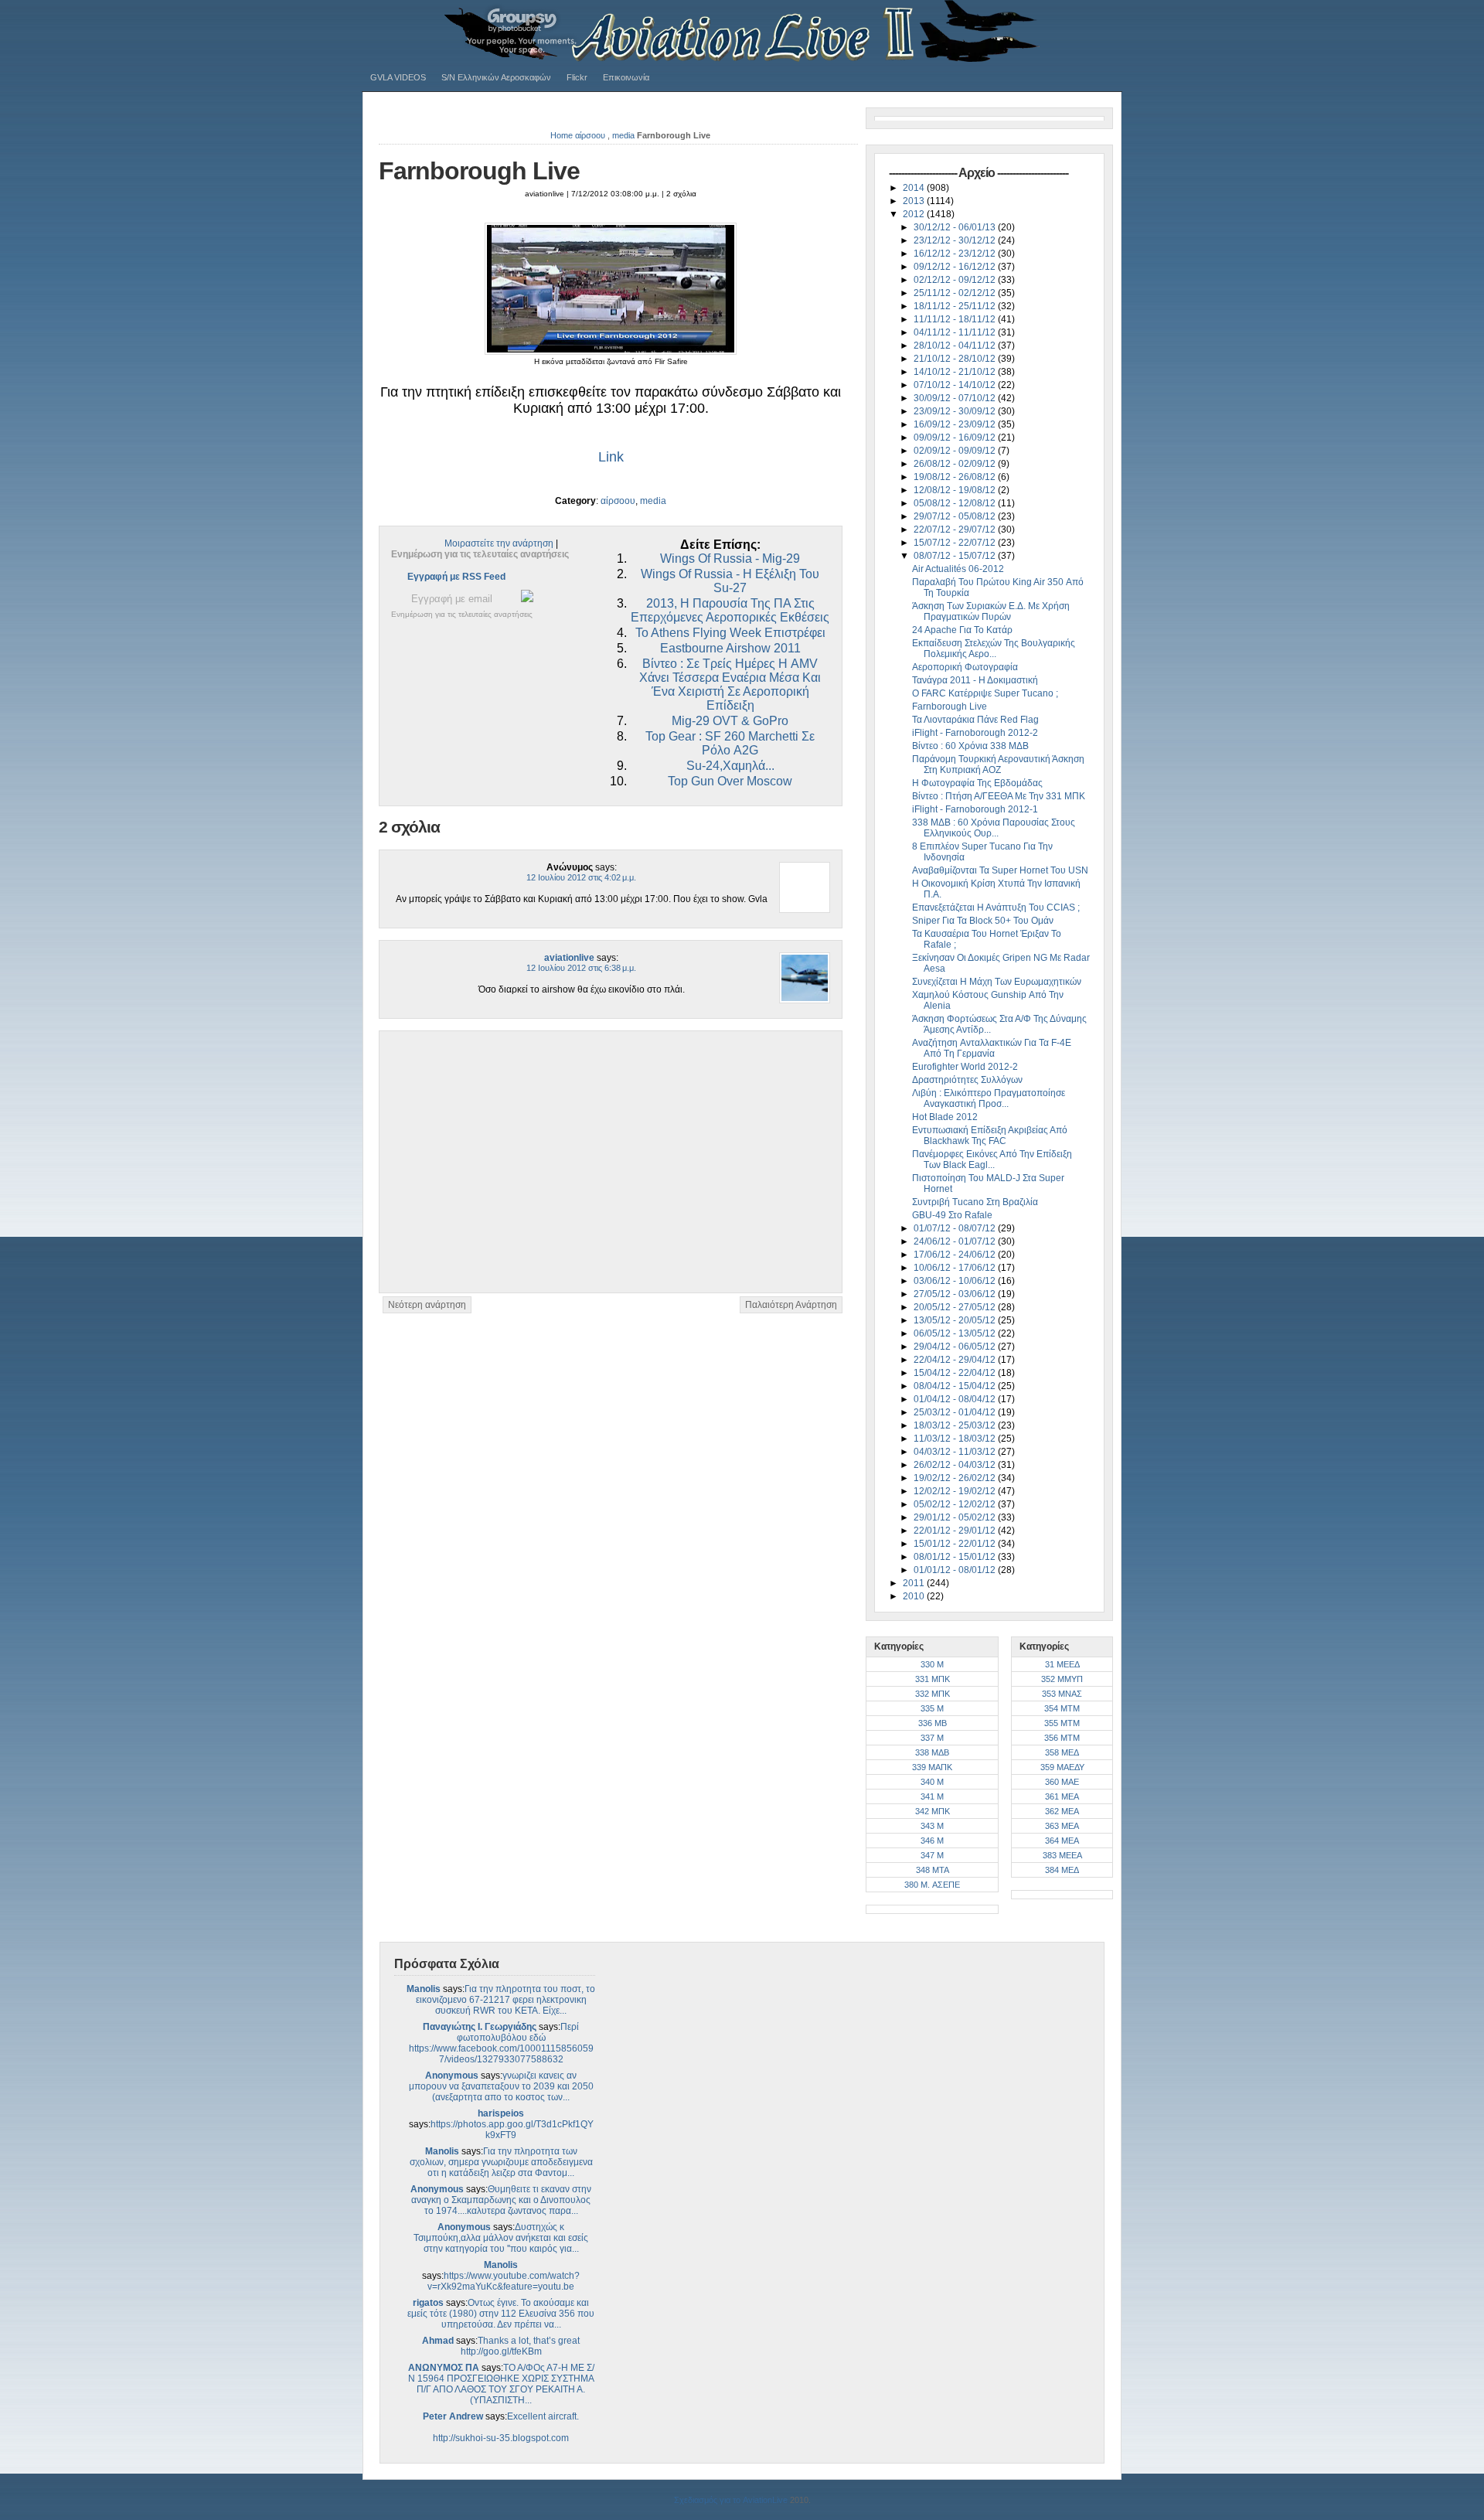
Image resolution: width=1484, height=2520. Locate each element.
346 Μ (932, 1841)
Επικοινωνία (626, 77)
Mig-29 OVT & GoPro (730, 721)
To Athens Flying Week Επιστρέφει (730, 633)
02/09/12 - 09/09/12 (956, 451)
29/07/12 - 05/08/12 (956, 516)
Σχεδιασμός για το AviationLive (731, 2500)
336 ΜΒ (933, 1723)
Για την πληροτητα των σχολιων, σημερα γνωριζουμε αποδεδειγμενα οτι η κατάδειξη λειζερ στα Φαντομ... (501, 2162)
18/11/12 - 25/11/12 (956, 306)
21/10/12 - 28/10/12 (956, 359)
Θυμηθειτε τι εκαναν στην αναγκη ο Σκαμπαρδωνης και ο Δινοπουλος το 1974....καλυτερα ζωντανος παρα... (501, 2200)
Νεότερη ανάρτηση (427, 1305)
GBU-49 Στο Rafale (952, 1215)
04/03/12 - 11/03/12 (956, 1452)
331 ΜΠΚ (933, 1679)
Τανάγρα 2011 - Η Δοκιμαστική (975, 680)
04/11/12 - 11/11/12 (956, 332)
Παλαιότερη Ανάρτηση (791, 1305)
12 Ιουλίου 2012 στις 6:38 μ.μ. (581, 968)
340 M (932, 1782)
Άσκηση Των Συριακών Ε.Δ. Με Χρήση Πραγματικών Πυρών (991, 611)
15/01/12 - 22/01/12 (956, 1544)
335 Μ (932, 1708)
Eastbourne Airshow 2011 (730, 648)
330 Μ (932, 1664)
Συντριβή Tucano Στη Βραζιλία (975, 1202)
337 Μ (932, 1738)
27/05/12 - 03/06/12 (956, 1294)
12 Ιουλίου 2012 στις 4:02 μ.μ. (581, 877)
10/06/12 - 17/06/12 (956, 1268)
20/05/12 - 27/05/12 (956, 1307)
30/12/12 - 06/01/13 (956, 227)
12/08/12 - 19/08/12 (956, 490)
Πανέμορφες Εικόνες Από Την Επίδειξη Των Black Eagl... (992, 1160)
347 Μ (932, 1855)
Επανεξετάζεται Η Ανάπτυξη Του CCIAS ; (996, 908)
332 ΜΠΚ (933, 1694)
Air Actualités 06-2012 (958, 569)
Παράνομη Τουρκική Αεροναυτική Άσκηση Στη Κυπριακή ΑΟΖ (998, 765)
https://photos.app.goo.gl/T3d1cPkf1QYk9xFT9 (512, 2130)
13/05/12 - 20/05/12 (956, 1320)
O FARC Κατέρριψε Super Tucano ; (985, 693)
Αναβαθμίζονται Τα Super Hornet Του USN (1000, 870)
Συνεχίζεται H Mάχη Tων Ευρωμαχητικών (997, 982)
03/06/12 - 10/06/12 (956, 1281)
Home (562, 135)
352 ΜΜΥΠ (1062, 1679)
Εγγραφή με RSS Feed (456, 577)
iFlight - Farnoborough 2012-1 (975, 809)
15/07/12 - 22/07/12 (956, 543)
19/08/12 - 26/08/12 (956, 477)
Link (611, 457)
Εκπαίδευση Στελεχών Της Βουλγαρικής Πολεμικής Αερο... (994, 649)
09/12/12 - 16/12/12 (956, 267)
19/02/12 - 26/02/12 (956, 1478)
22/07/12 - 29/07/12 (956, 530)
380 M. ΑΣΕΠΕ (932, 1885)
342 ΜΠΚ (933, 1811)
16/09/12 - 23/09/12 (956, 424)
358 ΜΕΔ (1062, 1752)
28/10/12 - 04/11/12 (956, 346)
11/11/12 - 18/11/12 (956, 319)
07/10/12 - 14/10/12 (956, 385)
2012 (915, 214)
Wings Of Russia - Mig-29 (730, 558)
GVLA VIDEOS (398, 77)
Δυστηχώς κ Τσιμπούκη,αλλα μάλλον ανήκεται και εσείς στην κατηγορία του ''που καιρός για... (501, 2238)
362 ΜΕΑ (1062, 1811)
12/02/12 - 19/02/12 (956, 1491)
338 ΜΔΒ (932, 1752)
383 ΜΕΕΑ (1062, 1855)
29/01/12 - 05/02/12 (956, 1517)
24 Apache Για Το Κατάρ (962, 630)
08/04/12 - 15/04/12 (956, 1386)
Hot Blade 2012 (945, 1117)
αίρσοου (590, 135)
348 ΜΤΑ (933, 1870)
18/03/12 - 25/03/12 (956, 1425)
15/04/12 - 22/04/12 (956, 1373)
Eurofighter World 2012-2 (965, 1067)
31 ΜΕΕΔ (1062, 1664)
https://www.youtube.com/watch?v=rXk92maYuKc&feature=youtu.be (504, 2281)
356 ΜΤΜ (1062, 1738)
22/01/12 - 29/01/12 (956, 1531)
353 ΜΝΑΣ (1062, 1694)
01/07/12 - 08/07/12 (956, 1228)
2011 (915, 1583)
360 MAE (1062, 1782)
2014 (915, 188)
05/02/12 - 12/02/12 (956, 1504)
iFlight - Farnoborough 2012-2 (975, 733)
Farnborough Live (479, 171)
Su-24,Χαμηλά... (730, 766)
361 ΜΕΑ (1062, 1796)
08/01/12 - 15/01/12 (956, 1557)
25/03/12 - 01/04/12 (956, 1412)
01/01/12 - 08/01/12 (956, 1570)
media (623, 135)
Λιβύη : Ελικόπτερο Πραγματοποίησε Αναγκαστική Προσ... (989, 1098)
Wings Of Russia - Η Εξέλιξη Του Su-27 (730, 581)
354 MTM (1062, 1708)
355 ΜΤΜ (1062, 1723)
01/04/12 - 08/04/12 (956, 1399)
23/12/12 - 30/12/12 (956, 240)
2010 (915, 1596)
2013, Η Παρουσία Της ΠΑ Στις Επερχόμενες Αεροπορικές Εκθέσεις (730, 610)
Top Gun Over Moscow (730, 781)
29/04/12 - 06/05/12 (956, 1347)
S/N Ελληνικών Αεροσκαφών (496, 77)
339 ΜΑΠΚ (932, 1767)
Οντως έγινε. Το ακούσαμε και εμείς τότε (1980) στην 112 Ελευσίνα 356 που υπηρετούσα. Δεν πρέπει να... (501, 2314)
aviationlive (569, 958)
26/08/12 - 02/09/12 (956, 464)
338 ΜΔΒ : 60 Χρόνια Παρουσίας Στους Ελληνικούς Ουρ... (994, 828)
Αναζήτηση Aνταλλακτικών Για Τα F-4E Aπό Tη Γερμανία (992, 1048)
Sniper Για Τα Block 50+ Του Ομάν (983, 921)
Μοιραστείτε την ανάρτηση (499, 543)
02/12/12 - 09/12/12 (956, 280)
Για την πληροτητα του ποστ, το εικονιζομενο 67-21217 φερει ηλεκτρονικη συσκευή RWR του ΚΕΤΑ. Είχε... (506, 2000)
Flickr (577, 77)
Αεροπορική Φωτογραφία (965, 667)
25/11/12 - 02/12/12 (956, 293)
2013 (915, 201)
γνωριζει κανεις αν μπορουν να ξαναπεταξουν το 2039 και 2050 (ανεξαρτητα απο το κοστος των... (501, 2086)
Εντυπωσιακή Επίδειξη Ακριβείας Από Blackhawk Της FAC (990, 1136)
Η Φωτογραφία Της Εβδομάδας (977, 783)
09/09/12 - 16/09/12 (956, 438)
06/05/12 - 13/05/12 (956, 1333)
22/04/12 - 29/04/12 (956, 1360)
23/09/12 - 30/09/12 (956, 411)
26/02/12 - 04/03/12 (956, 1465)
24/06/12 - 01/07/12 (956, 1241)
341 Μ (932, 1796)
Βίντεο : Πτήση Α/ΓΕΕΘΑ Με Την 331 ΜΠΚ (999, 796)
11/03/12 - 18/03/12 (956, 1439)
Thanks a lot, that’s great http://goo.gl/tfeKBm (521, 2346)
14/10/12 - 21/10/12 (956, 372)
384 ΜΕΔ (1062, 1870)
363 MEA (1062, 1826)
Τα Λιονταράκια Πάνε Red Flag (975, 720)
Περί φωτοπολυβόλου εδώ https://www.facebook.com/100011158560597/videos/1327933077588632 (501, 2043)
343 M (932, 1826)
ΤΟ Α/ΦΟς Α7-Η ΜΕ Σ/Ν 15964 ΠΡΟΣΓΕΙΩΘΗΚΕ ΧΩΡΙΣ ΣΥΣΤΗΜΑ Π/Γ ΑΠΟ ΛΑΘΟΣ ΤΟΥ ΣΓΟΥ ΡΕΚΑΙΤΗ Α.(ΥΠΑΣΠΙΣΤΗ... (501, 2384)
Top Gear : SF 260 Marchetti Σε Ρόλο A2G (730, 743)
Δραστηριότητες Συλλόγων (967, 1080)
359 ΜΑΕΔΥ (1062, 1767)
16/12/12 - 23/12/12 (956, 254)
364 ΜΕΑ (1062, 1841)
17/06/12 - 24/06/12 (956, 1255)
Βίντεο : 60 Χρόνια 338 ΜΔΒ (970, 746)
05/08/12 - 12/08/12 (956, 503)
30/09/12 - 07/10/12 (956, 398)
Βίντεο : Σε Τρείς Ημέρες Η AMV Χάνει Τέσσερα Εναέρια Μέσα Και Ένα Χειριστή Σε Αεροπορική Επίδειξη (730, 684)
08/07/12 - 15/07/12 (956, 556)
